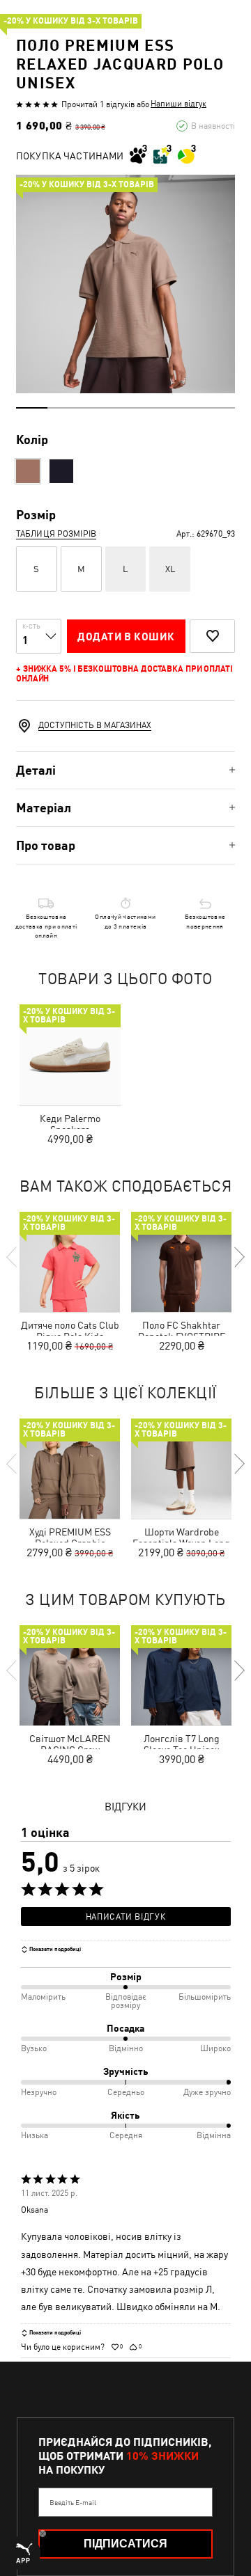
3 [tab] (94, 408)
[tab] (125, 770)
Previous (13, 1257)
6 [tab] (188, 408)
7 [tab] (219, 408)
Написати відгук (125, 1917)
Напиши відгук (178, 104)
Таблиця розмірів (56, 534)
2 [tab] (63, 408)
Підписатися (125, 2544)
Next (238, 1257)
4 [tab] (126, 408)
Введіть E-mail (73, 2502)
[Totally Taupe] (28, 471)
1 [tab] (32, 408)
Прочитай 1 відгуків (98, 104)
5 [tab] (157, 408)
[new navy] (61, 471)
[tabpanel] (125, 284)
